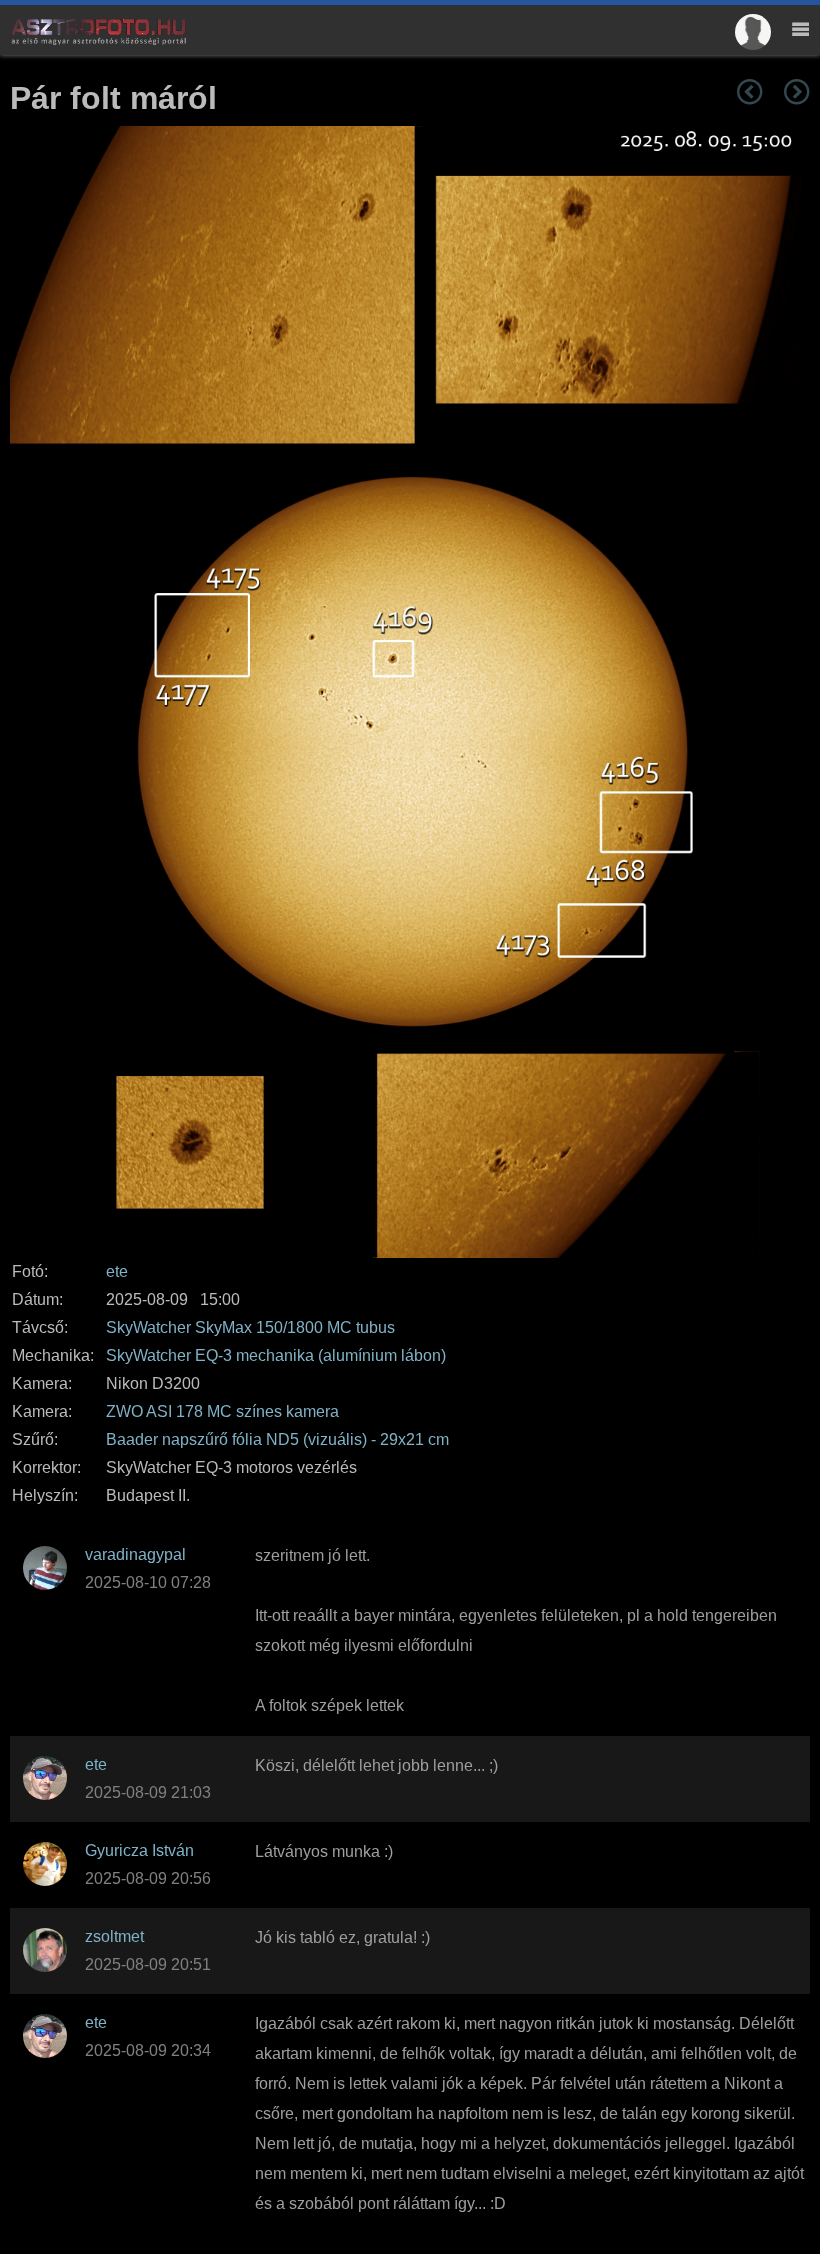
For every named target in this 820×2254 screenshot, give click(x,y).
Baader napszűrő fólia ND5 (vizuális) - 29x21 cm (277, 1439)
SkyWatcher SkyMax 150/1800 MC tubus (250, 1327)
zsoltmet (114, 1936)
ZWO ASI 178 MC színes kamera (222, 1411)
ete (117, 1271)
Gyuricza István (139, 1850)
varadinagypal (135, 1554)
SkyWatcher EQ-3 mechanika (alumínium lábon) (276, 1355)
